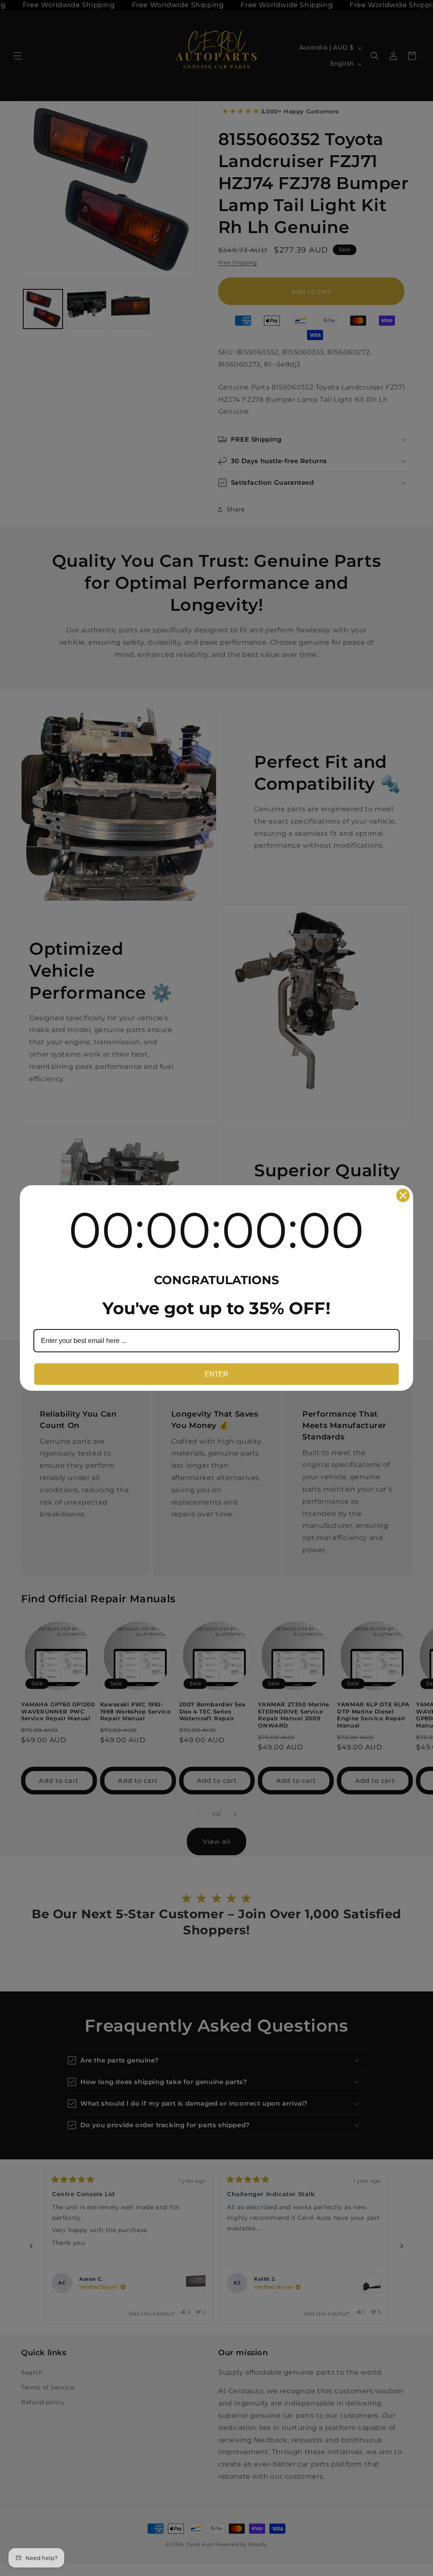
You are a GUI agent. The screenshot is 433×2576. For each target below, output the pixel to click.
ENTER (216, 1374)
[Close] (403, 1195)
